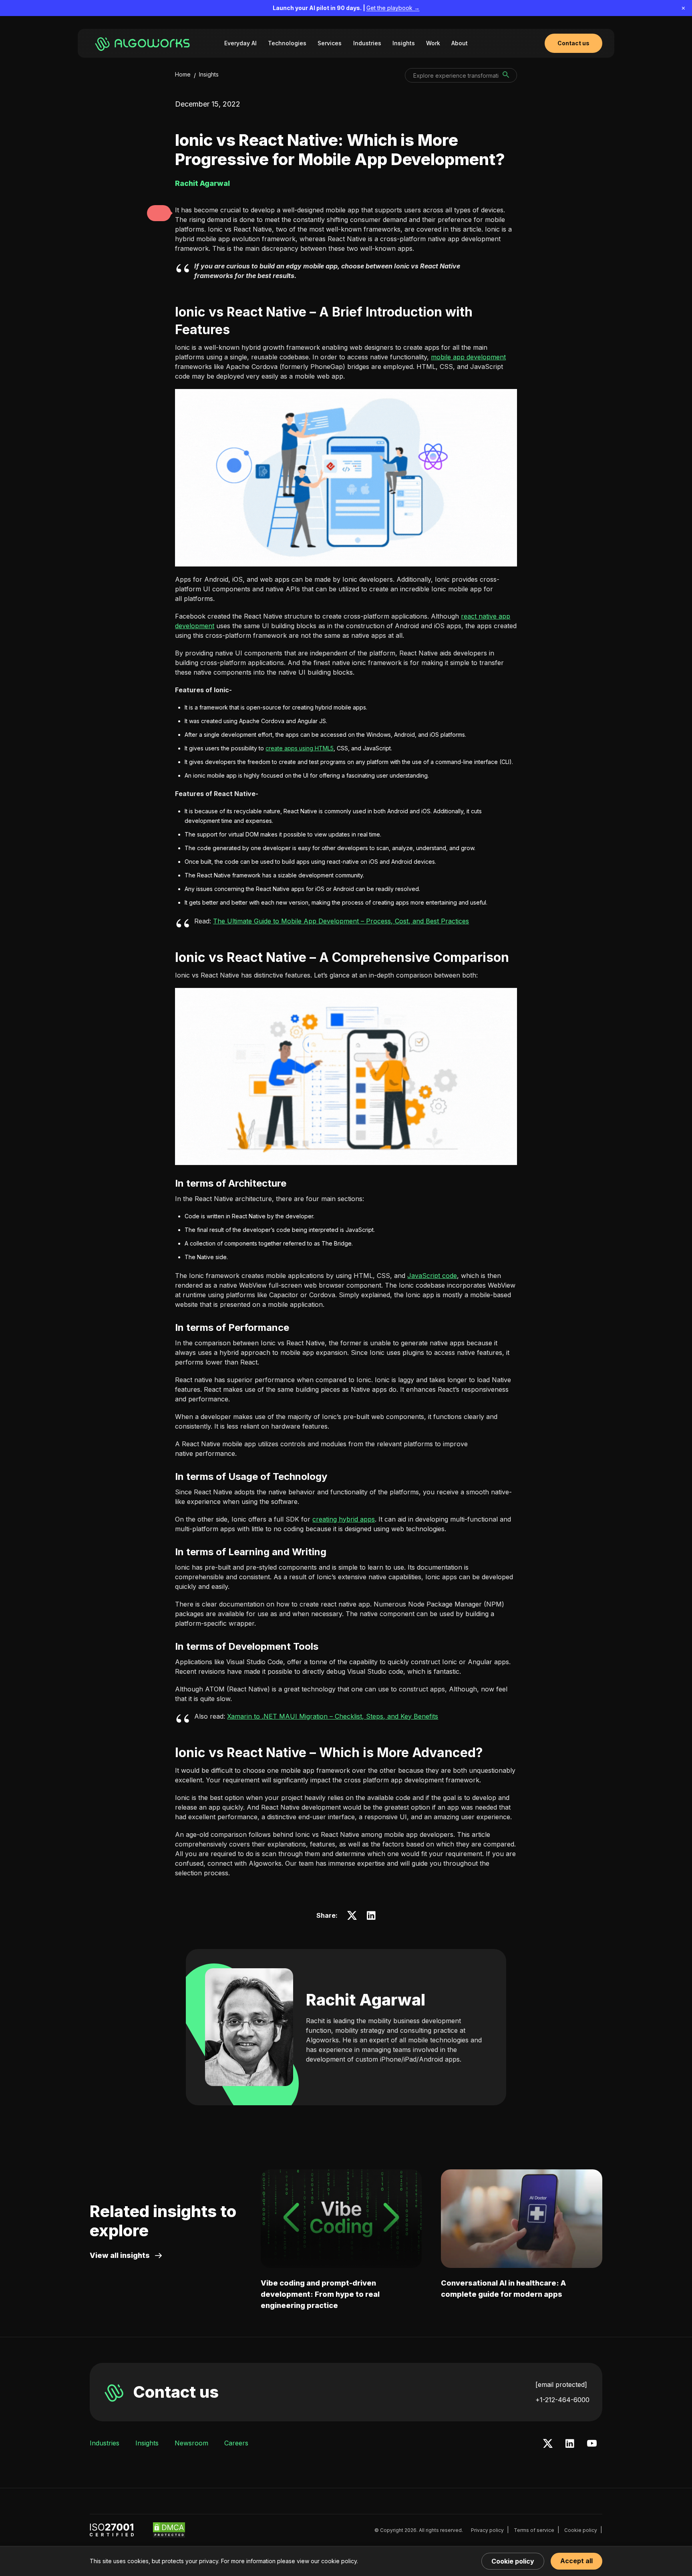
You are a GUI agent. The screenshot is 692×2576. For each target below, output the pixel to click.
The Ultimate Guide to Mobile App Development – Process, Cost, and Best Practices (341, 921)
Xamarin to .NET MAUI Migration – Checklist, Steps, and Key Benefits (333, 1716)
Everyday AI (240, 43)
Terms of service (534, 2530)
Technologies (287, 43)
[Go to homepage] (144, 43)
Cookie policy (581, 2530)
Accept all (576, 2561)
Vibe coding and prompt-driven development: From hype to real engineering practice (320, 2294)
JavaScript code (432, 1276)
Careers (236, 2443)
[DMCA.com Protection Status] (169, 2530)
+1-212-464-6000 (562, 2400)
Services (330, 43)
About (460, 43)
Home (183, 74)
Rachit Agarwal (366, 2000)
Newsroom (191, 2443)
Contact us (176, 2392)
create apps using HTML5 (300, 748)
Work (433, 43)
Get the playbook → (393, 8)
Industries (367, 43)
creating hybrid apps (344, 1519)
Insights (404, 43)
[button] (159, 213)
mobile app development (468, 357)
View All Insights (120, 2255)
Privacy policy (487, 2530)
